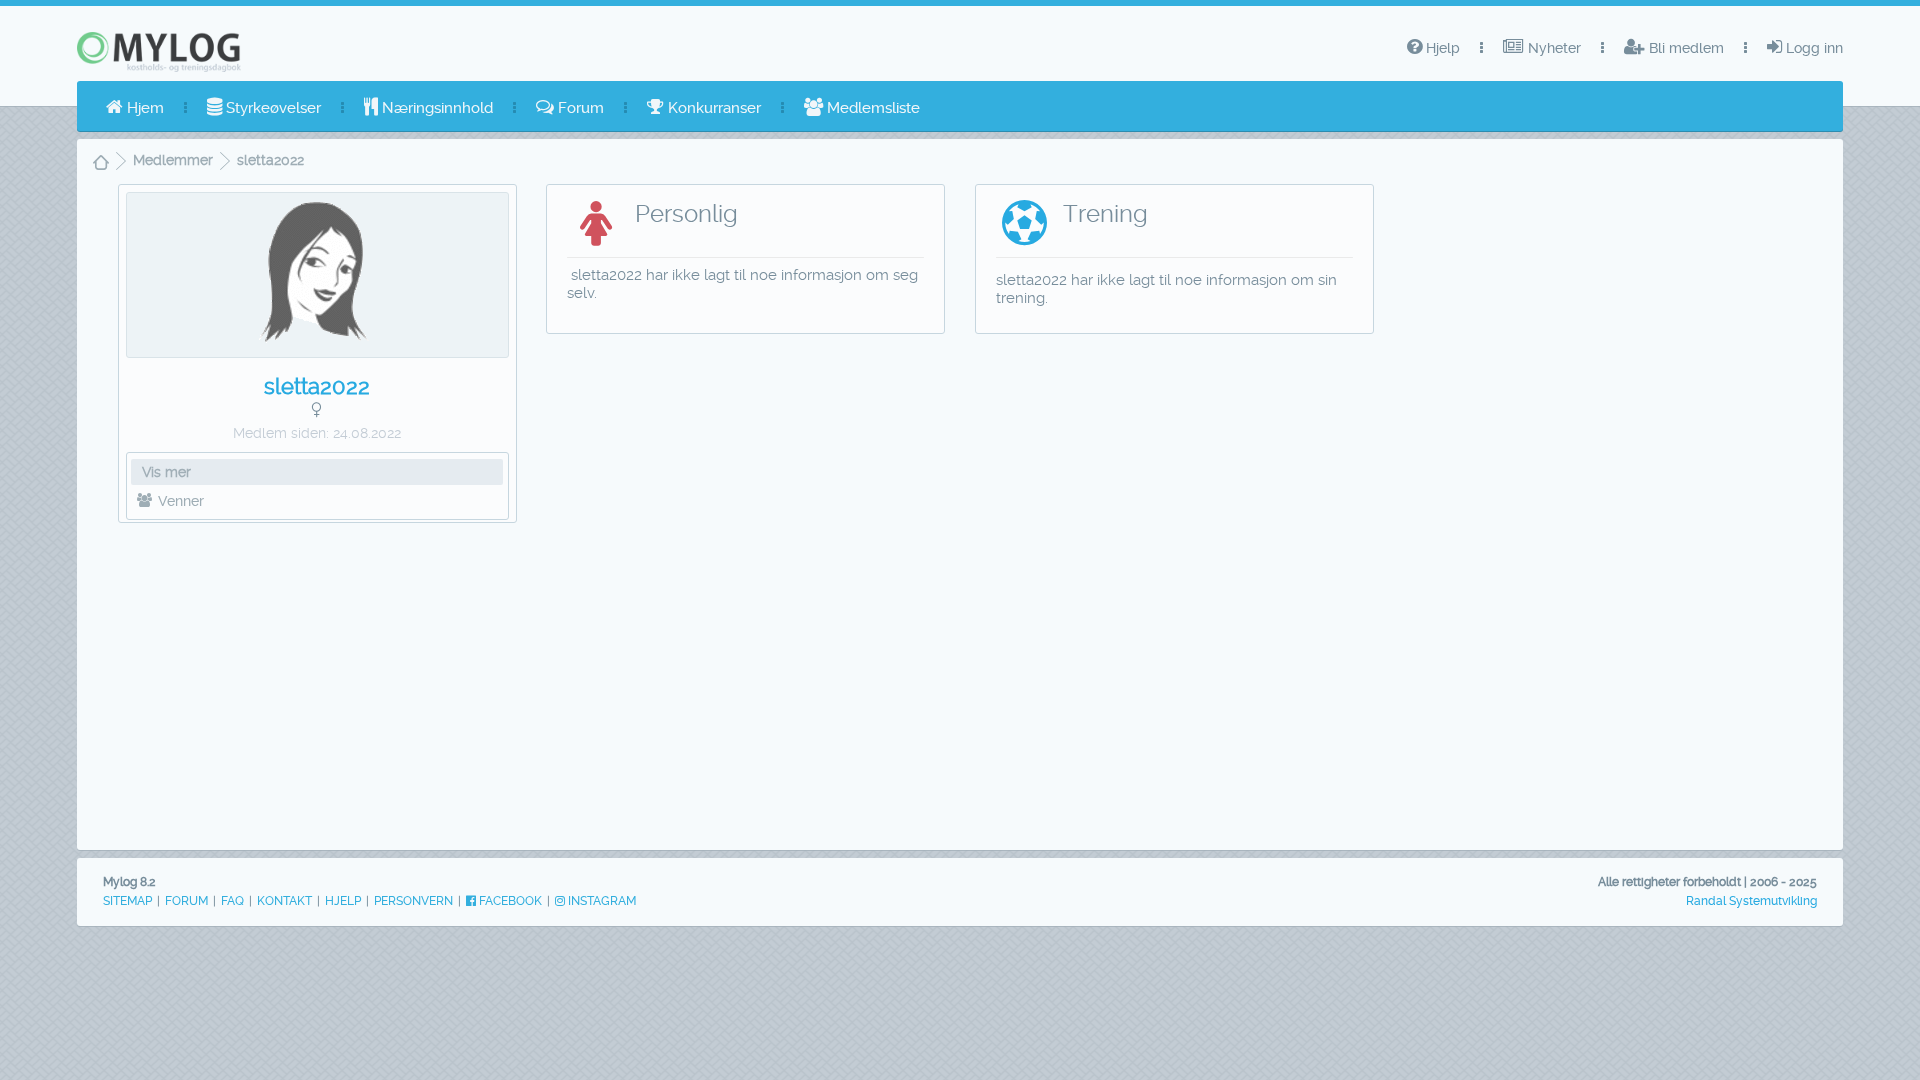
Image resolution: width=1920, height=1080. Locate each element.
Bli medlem (1684, 48)
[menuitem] (135, 108)
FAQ (232, 901)
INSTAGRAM (600, 901)
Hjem (143, 108)
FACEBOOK (509, 901)
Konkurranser (712, 108)
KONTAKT (284, 901)
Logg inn (1812, 48)
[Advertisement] (317, 681)
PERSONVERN (413, 901)
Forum (579, 108)
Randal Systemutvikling (1751, 901)
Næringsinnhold (435, 108)
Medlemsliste (871, 108)
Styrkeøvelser (271, 108)
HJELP (343, 901)
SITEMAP (127, 901)
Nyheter (1552, 48)
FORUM (186, 901)
